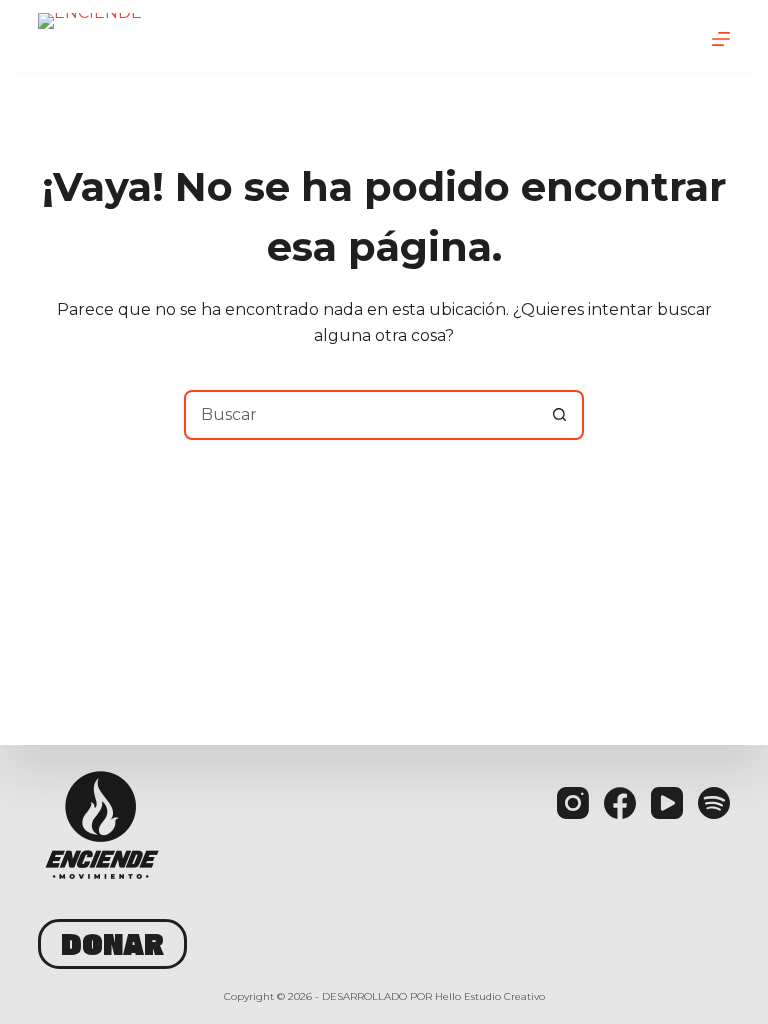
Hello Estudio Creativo (490, 996)
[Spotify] (714, 803)
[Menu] (721, 39)
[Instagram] (573, 803)
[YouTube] (667, 803)
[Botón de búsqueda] (559, 415)
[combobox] (361, 415)
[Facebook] (620, 803)
